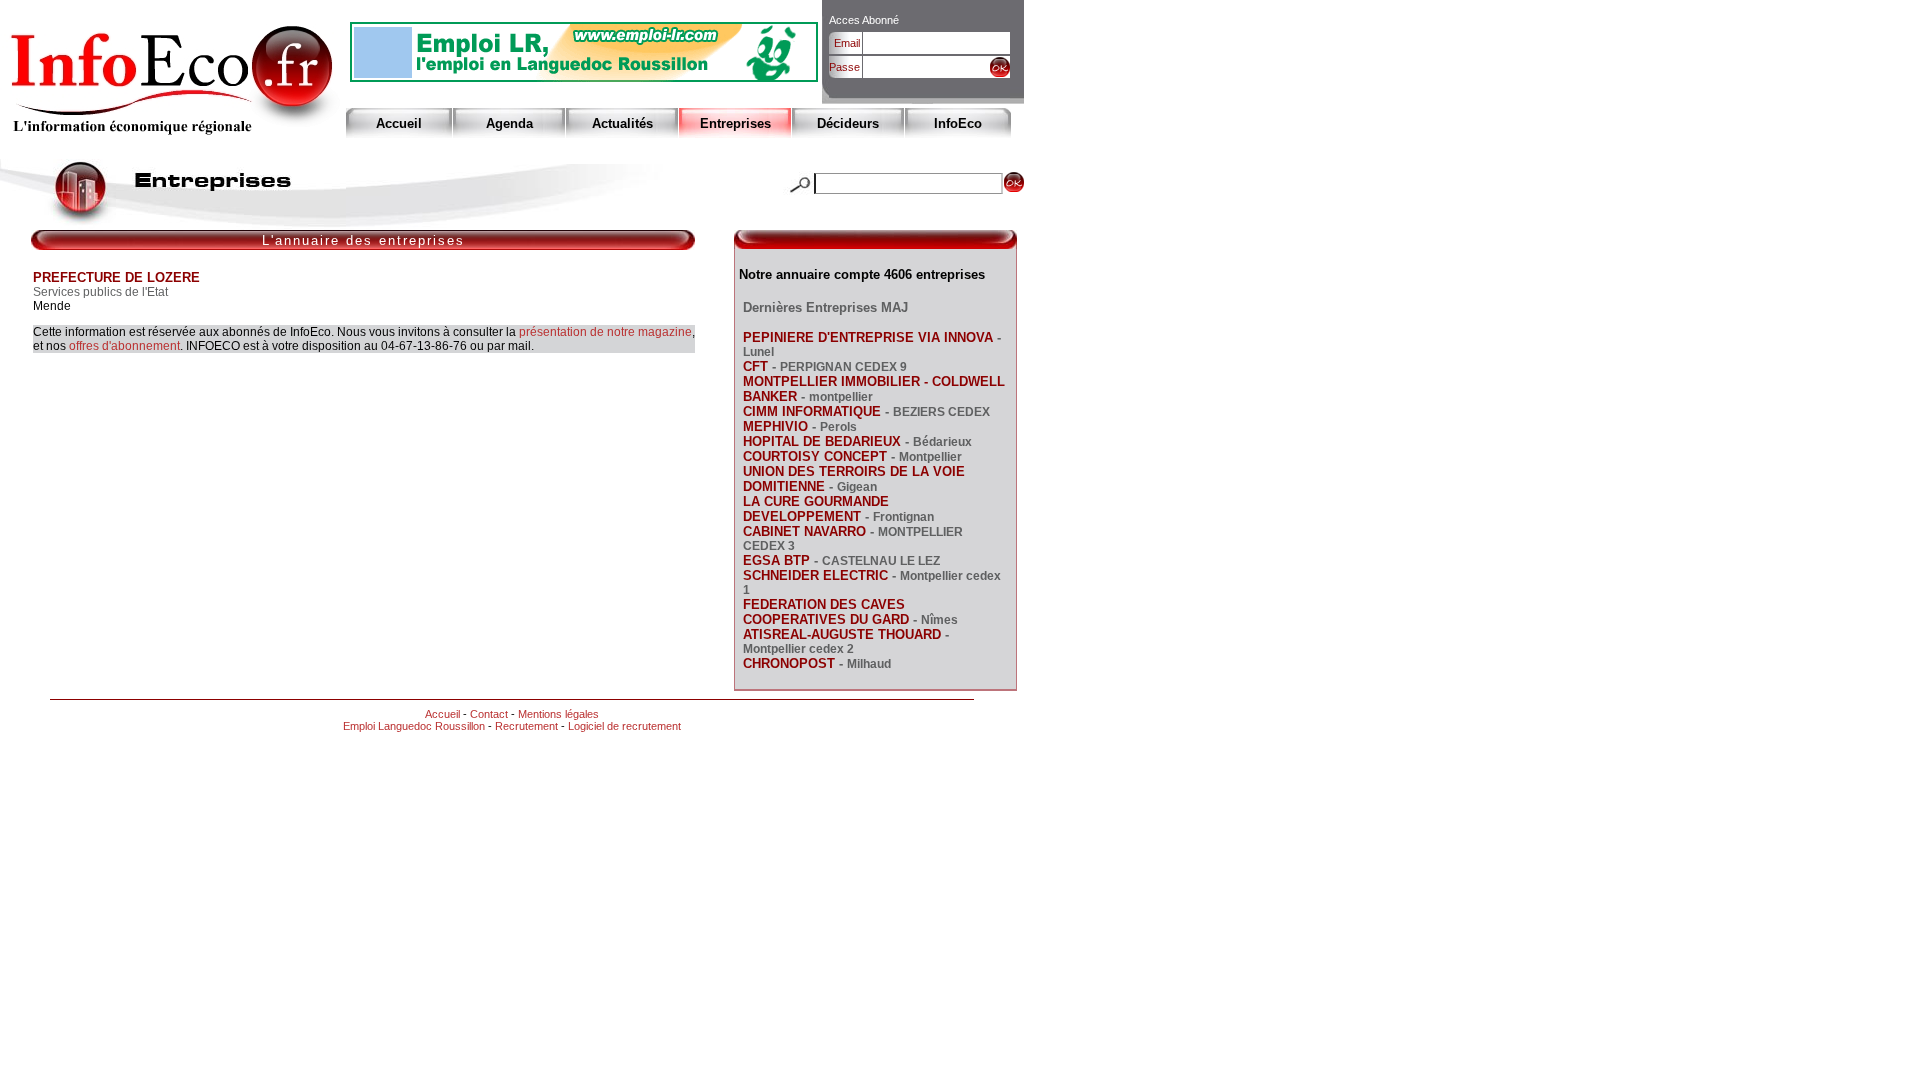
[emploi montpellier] (584, 76)
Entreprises (735, 123)
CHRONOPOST (789, 663)
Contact (489, 714)
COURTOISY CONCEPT (815, 456)
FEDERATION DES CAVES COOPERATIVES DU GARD (826, 612)
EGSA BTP (776, 560)
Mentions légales (558, 714)
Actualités (622, 123)
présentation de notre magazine (605, 332)
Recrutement (526, 726)
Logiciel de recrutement (624, 726)
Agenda (509, 123)
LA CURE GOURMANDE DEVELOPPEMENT (816, 509)
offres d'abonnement (124, 346)
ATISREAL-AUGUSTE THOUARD (842, 634)
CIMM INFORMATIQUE (812, 411)
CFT (755, 366)
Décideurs (848, 123)
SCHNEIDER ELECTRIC (815, 575)
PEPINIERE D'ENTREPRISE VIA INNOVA (868, 337)
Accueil (399, 123)
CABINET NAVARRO (804, 531)
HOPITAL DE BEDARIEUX (822, 441)
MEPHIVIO (775, 426)
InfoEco (958, 123)
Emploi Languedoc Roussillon (414, 726)
